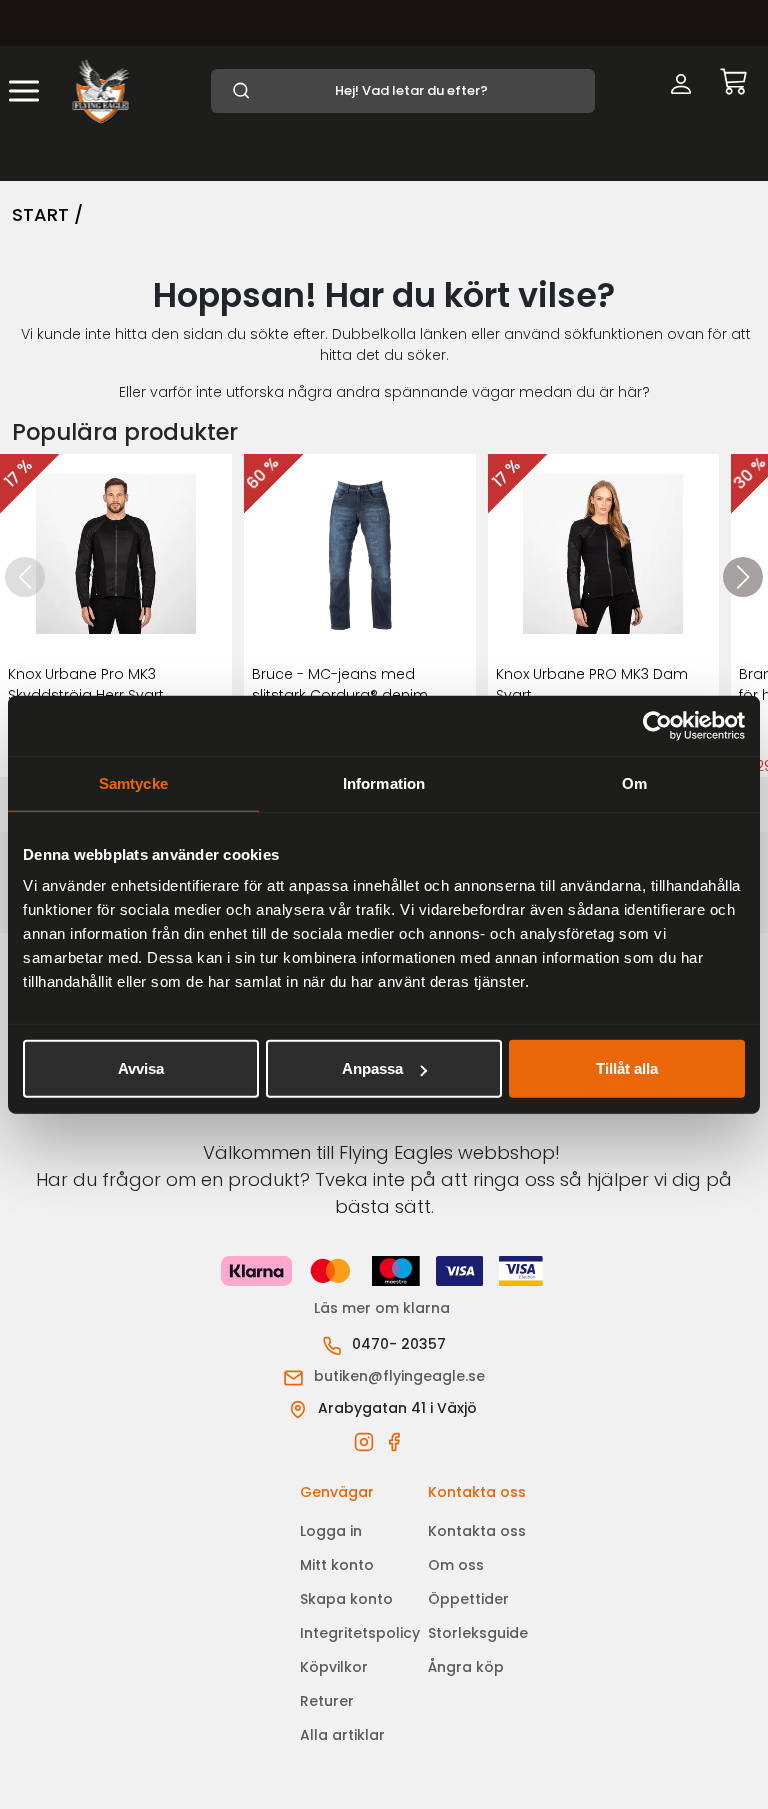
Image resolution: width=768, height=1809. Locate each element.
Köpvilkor (334, 1667)
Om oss (456, 1565)
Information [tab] (384, 782)
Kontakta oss (477, 1531)
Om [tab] (634, 782)
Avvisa (141, 1068)
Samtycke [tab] (133, 782)
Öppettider (468, 1599)
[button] (743, 577)
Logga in (331, 1531)
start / (47, 214)
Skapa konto (346, 1599)
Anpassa (372, 1068)
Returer (327, 1701)
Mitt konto (337, 1565)
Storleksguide (478, 1633)
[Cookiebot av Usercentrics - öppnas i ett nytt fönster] (657, 725)
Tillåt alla (627, 1068)
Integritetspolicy (360, 1633)
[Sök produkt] (403, 91)
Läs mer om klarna (384, 1308)
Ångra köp (466, 1667)
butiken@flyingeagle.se (399, 1376)
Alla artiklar (342, 1735)
